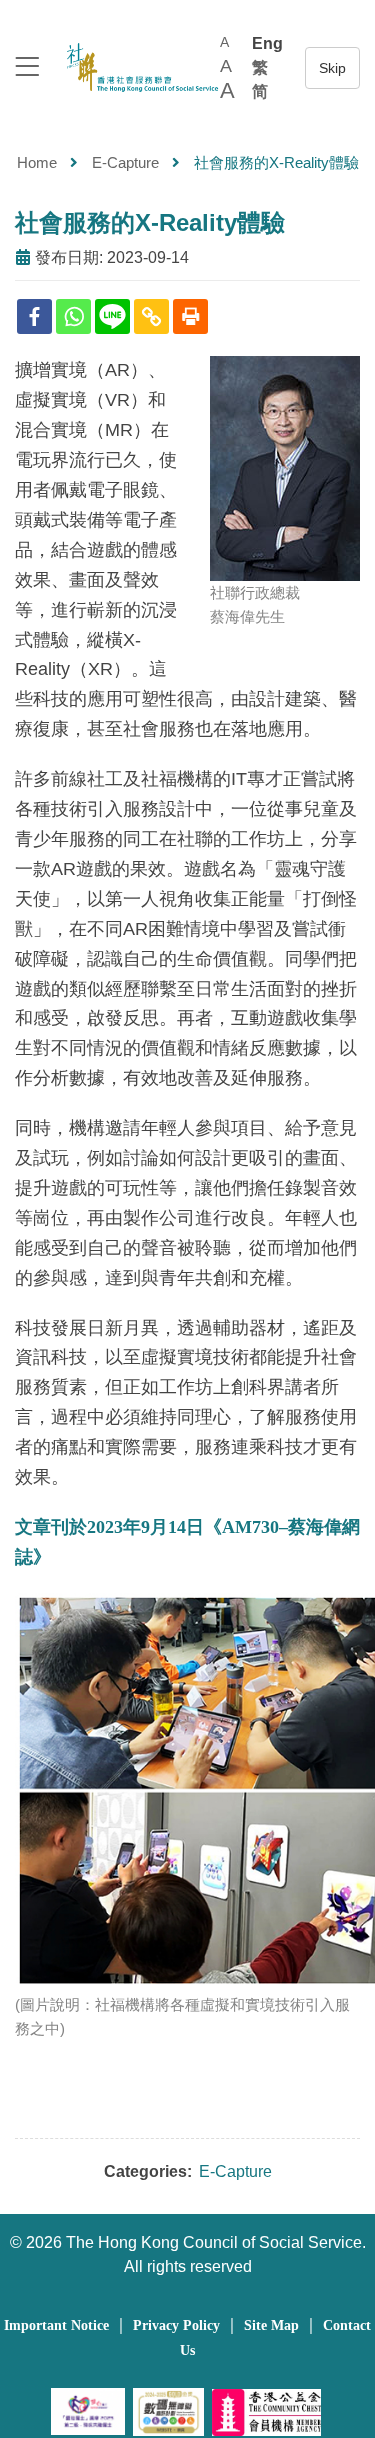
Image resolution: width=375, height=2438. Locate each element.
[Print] (190, 316)
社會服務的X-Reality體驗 (150, 222)
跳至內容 (332, 68)
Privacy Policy (176, 2325)
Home (37, 162)
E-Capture (125, 162)
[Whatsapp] (73, 316)
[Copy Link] (151, 316)
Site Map (271, 2325)
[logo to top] (27, 68)
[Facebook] (34, 316)
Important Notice (56, 2325)
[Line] (112, 316)
